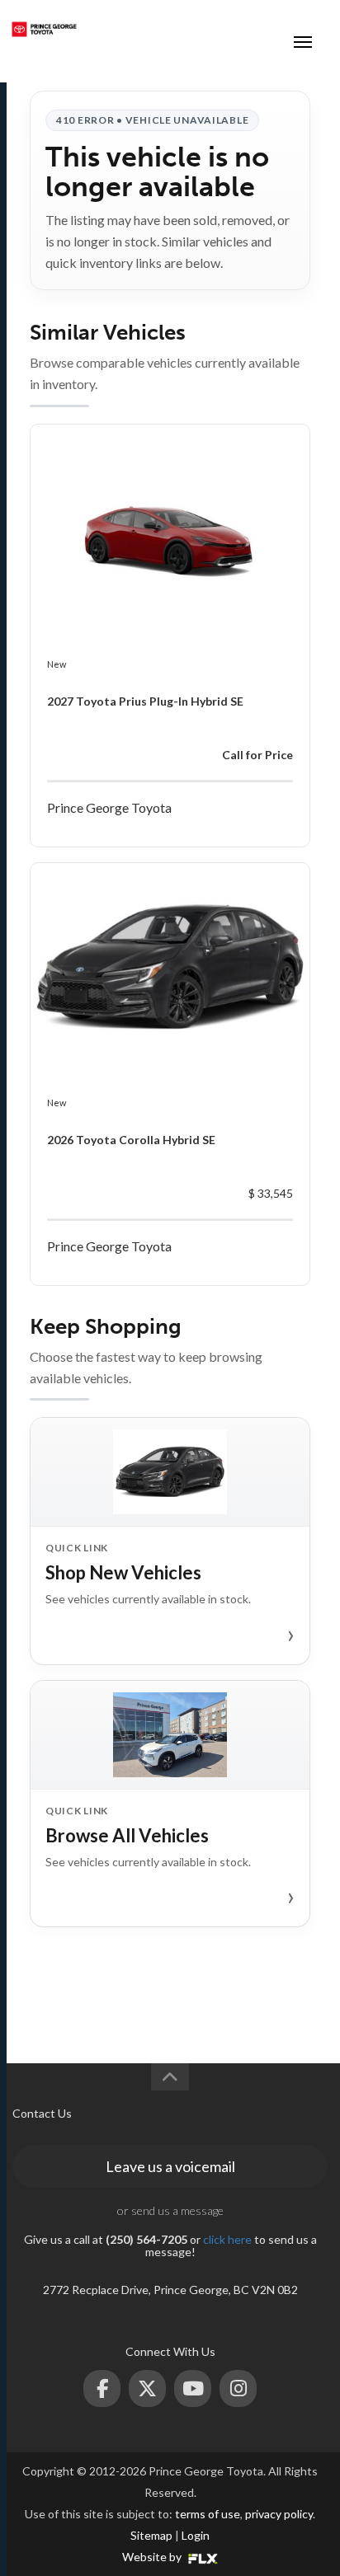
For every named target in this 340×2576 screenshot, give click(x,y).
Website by (153, 2557)
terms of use (208, 2514)
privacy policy (279, 2514)
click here (227, 2239)
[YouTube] (193, 2388)
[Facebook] (102, 2388)
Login (196, 2535)
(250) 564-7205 (241, 29)
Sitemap (151, 2535)
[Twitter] (147, 2388)
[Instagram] (238, 2388)
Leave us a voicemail (170, 2166)
